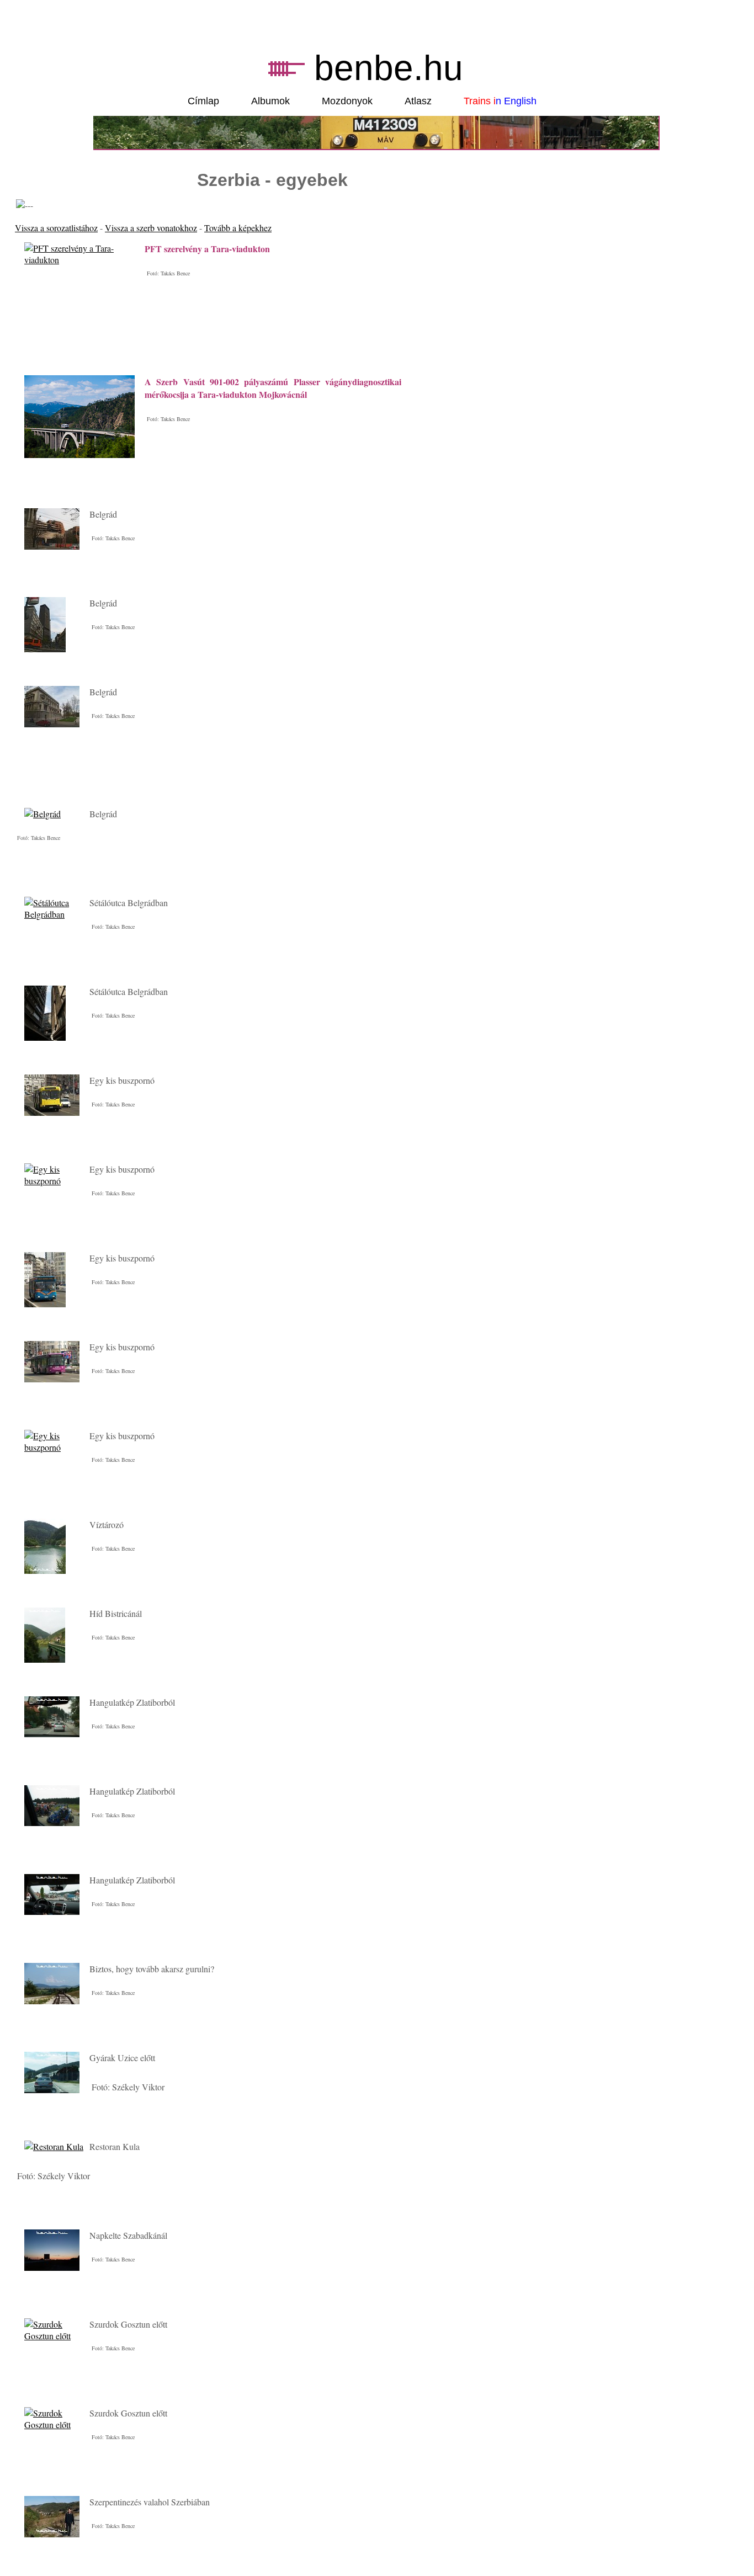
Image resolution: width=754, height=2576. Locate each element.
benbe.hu (389, 68)
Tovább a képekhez (238, 228)
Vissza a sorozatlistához (56, 228)
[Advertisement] (144, 783)
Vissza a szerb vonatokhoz (151, 228)
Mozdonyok (347, 101)
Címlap (203, 101)
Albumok (270, 101)
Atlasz (418, 101)
